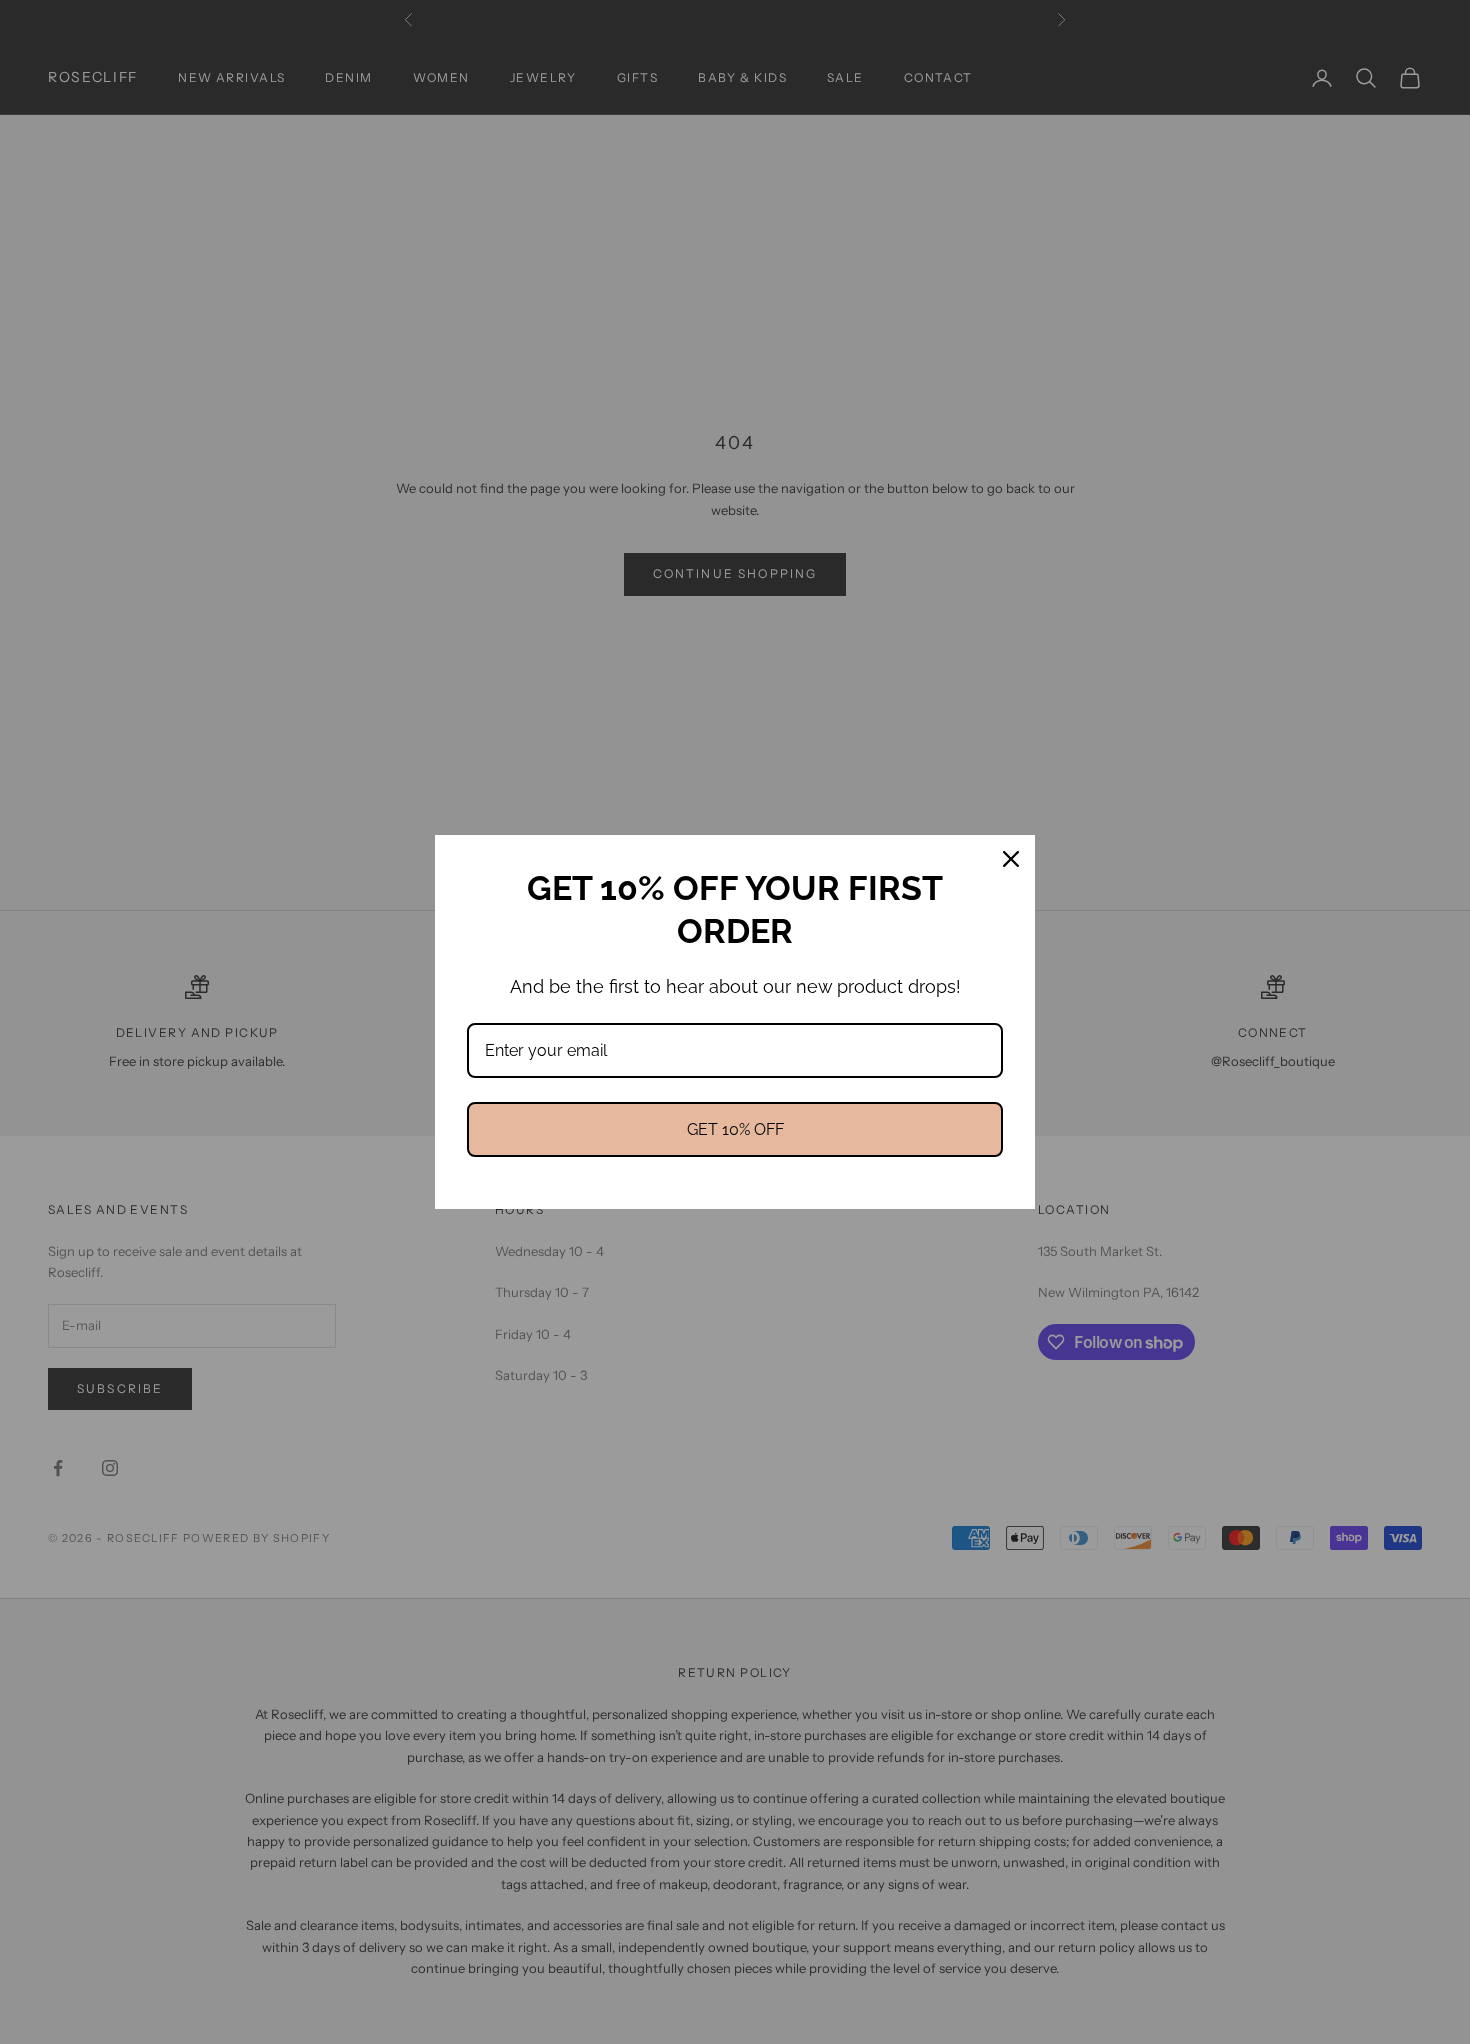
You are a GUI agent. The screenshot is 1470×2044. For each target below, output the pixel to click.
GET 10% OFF (735, 1129)
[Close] (1011, 859)
